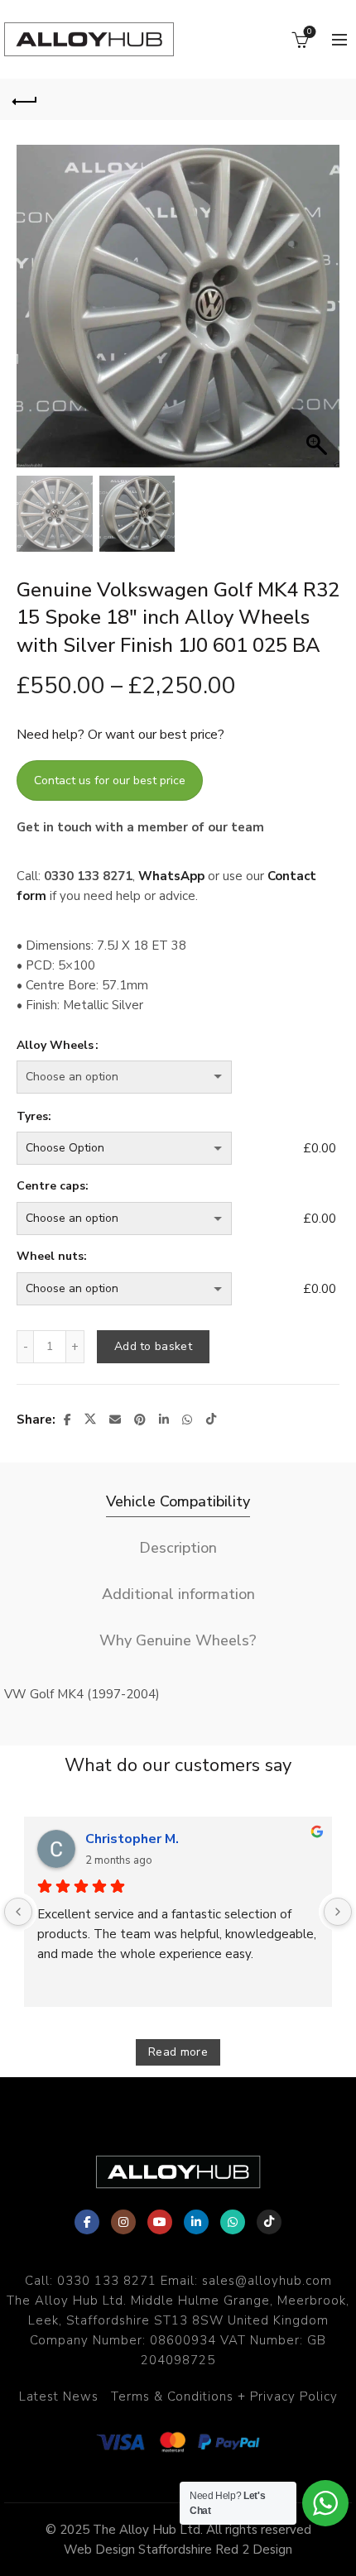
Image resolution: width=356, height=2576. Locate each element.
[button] (319, 314)
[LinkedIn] (196, 2222)
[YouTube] (160, 2222)
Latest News (59, 2396)
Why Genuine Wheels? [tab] (178, 1640)
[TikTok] (269, 2222)
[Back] (25, 99)
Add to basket (153, 1346)
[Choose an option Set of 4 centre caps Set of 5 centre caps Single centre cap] (156, 1219)
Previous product (290, 99)
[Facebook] (87, 2222)
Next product (331, 99)
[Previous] (18, 1912)
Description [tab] (178, 1548)
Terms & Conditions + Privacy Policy (224, 2396)
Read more (178, 2052)
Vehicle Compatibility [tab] (178, 1501)
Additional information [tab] (178, 1594)
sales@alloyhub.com (267, 2281)
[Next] (338, 1912)
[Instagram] (123, 2222)
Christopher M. (132, 1839)
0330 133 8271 (107, 2281)
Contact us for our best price (110, 780)
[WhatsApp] (233, 2222)
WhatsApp (171, 876)
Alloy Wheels (55, 1045)
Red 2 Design (254, 2550)
